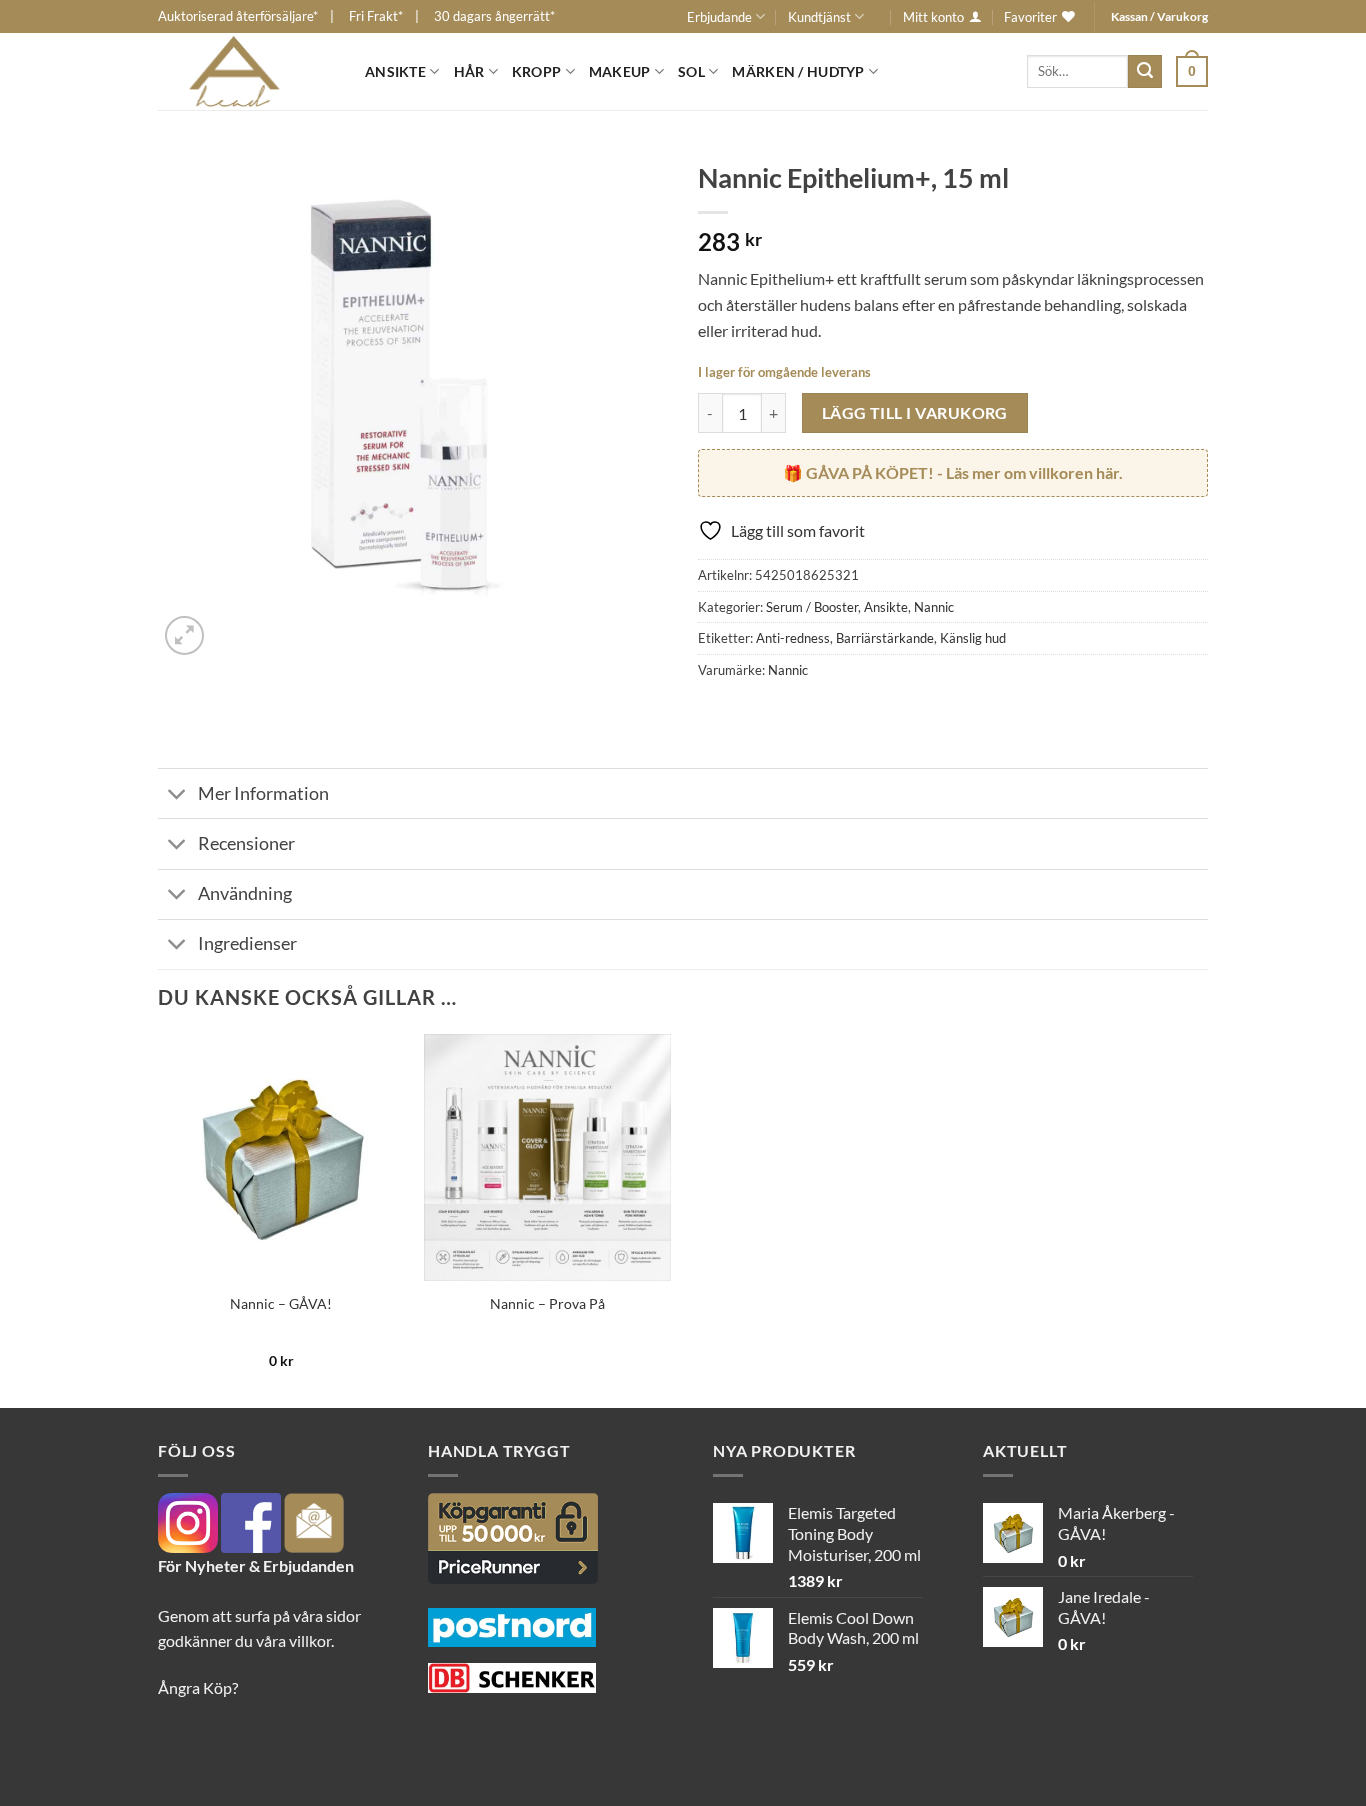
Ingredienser (247, 943)
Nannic (934, 607)
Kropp (536, 71)
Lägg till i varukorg (915, 413)
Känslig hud (973, 638)
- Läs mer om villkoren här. (964, 472)
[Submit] (1145, 72)
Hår (469, 71)
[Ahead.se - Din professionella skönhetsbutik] (246, 71)
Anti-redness (793, 638)
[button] (1192, 71)
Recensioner (246, 843)
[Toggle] (177, 795)
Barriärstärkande (885, 638)
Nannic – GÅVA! (281, 1303)
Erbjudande (719, 17)
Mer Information (263, 793)
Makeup (620, 71)
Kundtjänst (819, 17)
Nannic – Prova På (547, 1303)
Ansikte (395, 71)
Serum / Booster (812, 607)
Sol (691, 71)
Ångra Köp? (198, 1687)
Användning (245, 893)
